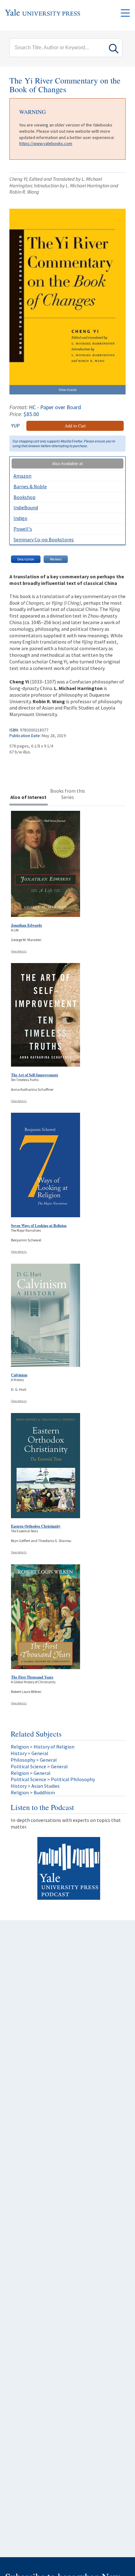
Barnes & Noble (30, 486)
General (40, 1753)
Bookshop (24, 497)
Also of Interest (28, 797)
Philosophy (23, 1760)
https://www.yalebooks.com (46, 143)
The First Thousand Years (32, 1677)
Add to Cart (75, 426)
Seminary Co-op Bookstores (44, 539)
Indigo (20, 518)
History (19, 1753)
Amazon (22, 476)
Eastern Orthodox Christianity (36, 1526)
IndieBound (26, 507)
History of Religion (54, 1747)
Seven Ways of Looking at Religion (39, 1226)
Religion (20, 1747)
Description (26, 559)
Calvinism (19, 1375)
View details (19, 951)
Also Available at (67, 463)
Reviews (56, 559)
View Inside (68, 390)
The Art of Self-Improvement (35, 1075)
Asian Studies (46, 1786)
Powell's (23, 529)
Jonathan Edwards (27, 925)
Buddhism (44, 1792)
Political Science (28, 1766)
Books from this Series (68, 794)
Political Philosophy (73, 1779)
